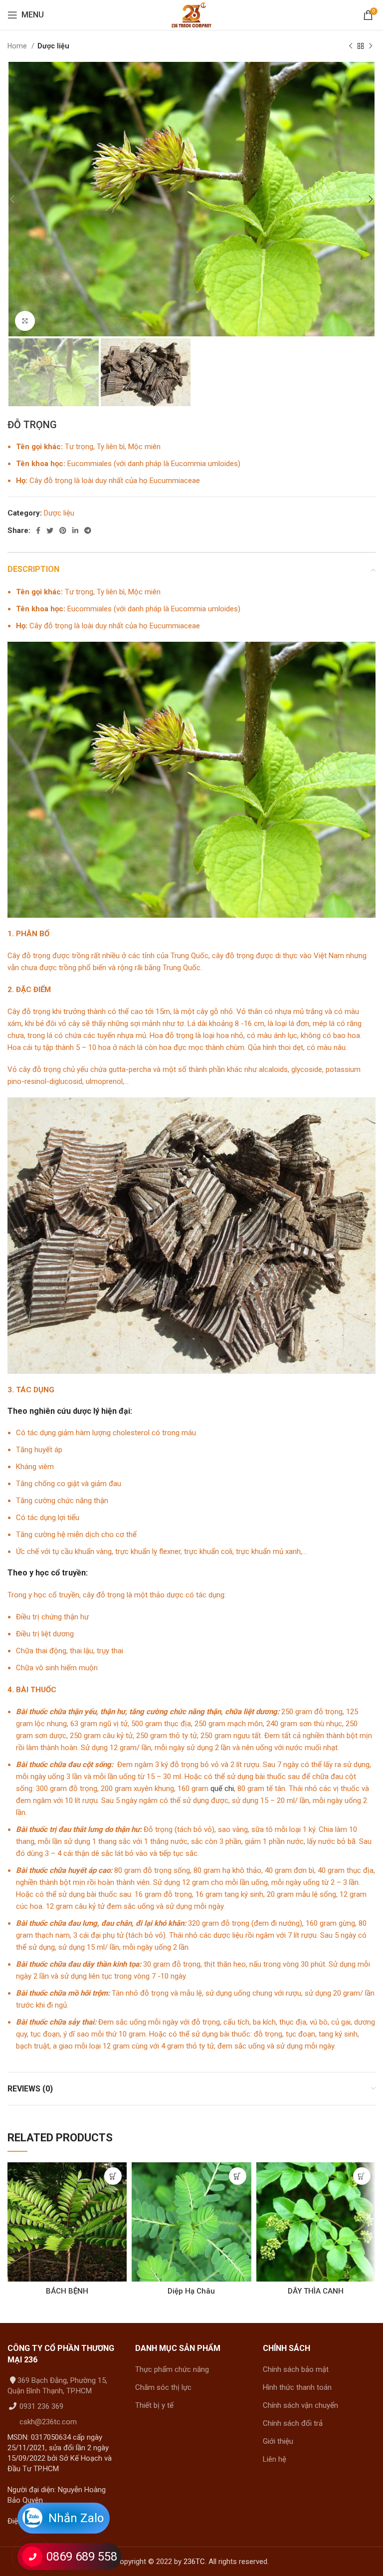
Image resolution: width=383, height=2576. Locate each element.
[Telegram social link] (88, 530)
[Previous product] (351, 46)
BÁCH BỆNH (67, 2291)
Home (18, 46)
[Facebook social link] (38, 530)
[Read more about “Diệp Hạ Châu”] (238, 2176)
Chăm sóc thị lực (163, 2387)
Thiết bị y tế (154, 2405)
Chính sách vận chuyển (300, 2405)
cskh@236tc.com (47, 2422)
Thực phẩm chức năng (172, 2369)
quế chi (222, 1789)
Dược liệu (53, 46)
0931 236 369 (40, 2406)
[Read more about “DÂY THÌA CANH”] (362, 2176)
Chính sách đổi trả (293, 2423)
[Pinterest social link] (63, 530)
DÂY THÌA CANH (316, 2291)
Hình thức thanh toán (297, 2387)
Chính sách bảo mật (296, 2369)
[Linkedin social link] (75, 530)
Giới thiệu (278, 2441)
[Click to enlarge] (25, 321)
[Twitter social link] (50, 530)
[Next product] (371, 46)
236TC (194, 2562)
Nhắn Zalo (76, 2518)
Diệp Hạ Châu (191, 2291)
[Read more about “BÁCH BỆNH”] (113, 2176)
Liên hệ (275, 2459)
